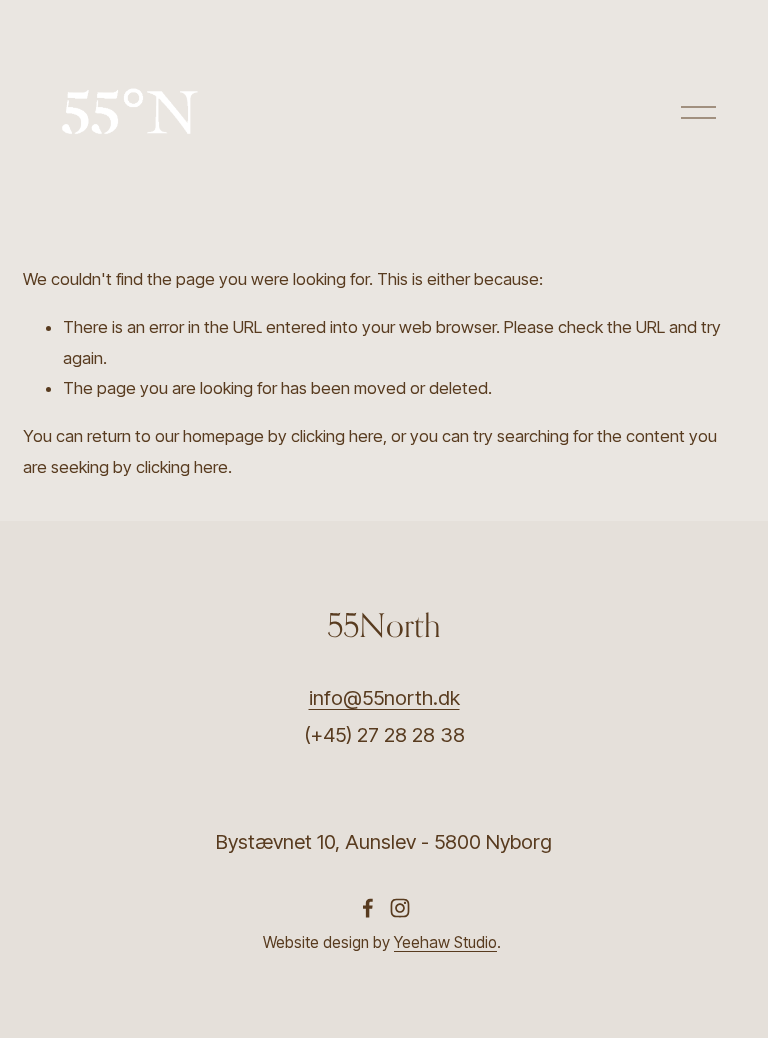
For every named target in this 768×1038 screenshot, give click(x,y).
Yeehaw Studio (445, 942)
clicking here (337, 436)
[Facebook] (368, 908)
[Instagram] (400, 908)
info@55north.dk (384, 697)
